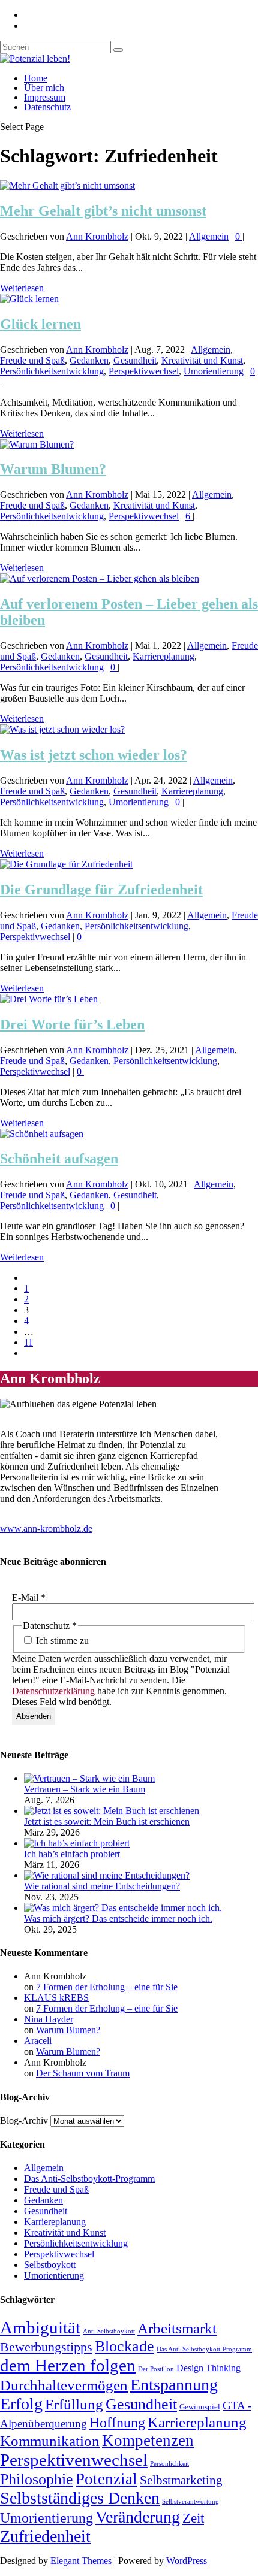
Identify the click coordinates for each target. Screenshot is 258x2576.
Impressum (45, 97)
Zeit (193, 2518)
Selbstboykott (50, 2265)
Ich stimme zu (61, 1641)
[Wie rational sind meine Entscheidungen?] (107, 1875)
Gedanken (89, 360)
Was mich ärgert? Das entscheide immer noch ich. (118, 1919)
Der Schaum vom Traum (83, 2073)
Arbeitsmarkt (177, 2328)
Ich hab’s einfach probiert (72, 1854)
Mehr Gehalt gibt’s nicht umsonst (103, 211)
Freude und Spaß (32, 360)
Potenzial (106, 2479)
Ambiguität (40, 2327)
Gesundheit (135, 360)
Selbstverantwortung (190, 2501)
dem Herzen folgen (68, 2365)
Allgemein (209, 236)
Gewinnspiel (200, 2407)
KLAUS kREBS (56, 1998)
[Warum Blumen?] (37, 444)
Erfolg (21, 2404)
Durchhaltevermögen (64, 2385)
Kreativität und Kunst (202, 360)
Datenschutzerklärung (53, 1691)
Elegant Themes (81, 2561)
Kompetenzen (148, 2441)
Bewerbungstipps (46, 2347)
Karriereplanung (163, 656)
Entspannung (174, 2385)
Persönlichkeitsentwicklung (52, 371)
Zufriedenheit (45, 2536)
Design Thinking (208, 2368)
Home (36, 78)
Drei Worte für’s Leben (72, 1024)
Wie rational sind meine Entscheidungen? (102, 1886)
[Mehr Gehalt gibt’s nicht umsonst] (67, 185)
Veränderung (138, 2517)
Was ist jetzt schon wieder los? (94, 755)
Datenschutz (47, 107)
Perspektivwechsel (144, 371)
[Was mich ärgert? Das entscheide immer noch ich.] (123, 1908)
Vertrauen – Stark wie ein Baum (85, 1789)
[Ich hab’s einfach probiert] (77, 1843)
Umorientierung (214, 371)
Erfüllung (74, 2404)
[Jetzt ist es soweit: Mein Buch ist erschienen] (112, 1811)
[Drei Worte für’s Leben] (49, 999)
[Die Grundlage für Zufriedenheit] (66, 864)
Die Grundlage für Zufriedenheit (101, 890)
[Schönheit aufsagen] (42, 1134)
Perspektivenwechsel (74, 2460)
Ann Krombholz (97, 236)
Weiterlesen (22, 288)
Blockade (124, 2346)
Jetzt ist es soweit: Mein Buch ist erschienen (107, 1821)
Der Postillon (156, 2369)
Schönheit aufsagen (59, 1159)
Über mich (44, 88)
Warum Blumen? (53, 469)
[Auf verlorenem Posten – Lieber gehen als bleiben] (100, 578)
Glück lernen (40, 324)
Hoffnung (117, 2423)
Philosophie (37, 2479)
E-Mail (29, 1597)
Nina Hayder (49, 2019)
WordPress (187, 2561)
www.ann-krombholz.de (46, 1529)
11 (28, 1342)
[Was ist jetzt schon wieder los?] (62, 729)
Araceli (38, 2041)
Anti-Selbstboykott (109, 2331)
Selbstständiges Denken (80, 2498)
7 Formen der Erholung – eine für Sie (107, 1987)
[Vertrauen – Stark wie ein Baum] (89, 1778)
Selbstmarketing (181, 2480)
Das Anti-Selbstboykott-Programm (89, 2179)
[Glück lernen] (29, 299)
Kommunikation (50, 2441)
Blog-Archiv (24, 2120)
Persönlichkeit (169, 2464)
